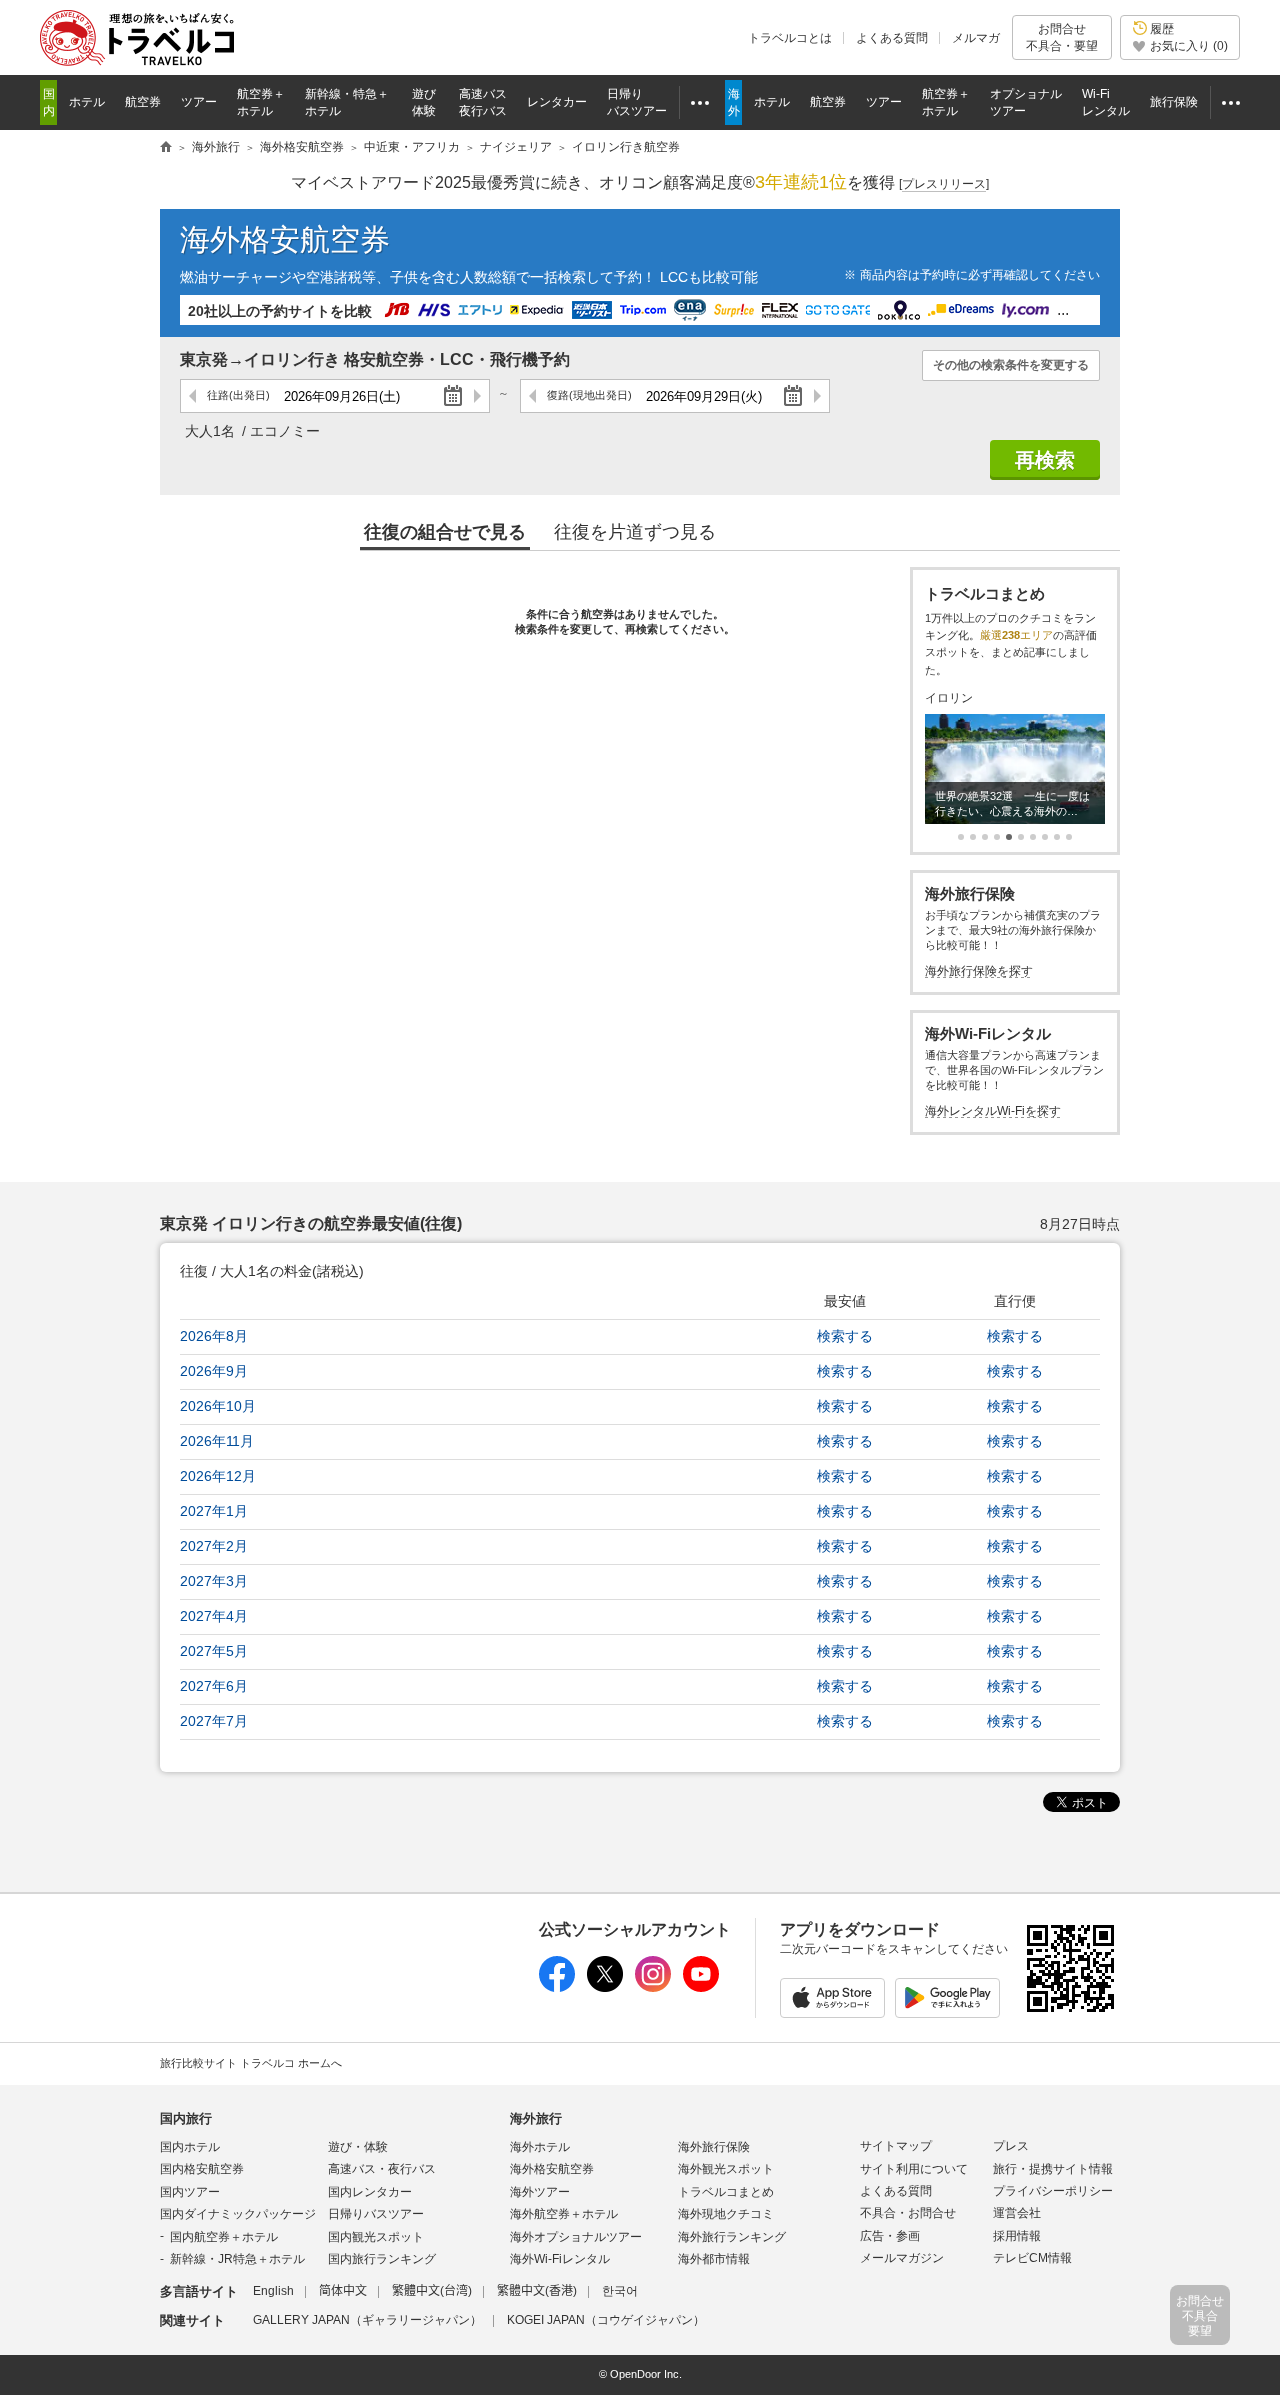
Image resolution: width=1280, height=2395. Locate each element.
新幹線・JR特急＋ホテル (237, 2259)
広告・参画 (890, 2236)
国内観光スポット (376, 2237)
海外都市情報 (714, 2259)
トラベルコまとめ (726, 2192)
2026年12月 (218, 1476)
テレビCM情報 (1032, 2258)
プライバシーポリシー (1053, 2191)
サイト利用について (914, 2169)
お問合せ (1062, 37)
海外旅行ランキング (732, 2237)
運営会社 (1017, 2213)
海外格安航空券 (285, 239)
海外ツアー (540, 2192)
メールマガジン (902, 2258)
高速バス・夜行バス (382, 2169)
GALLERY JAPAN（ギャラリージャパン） (367, 2320)
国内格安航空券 (202, 2169)
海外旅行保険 (714, 2147)
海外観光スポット (726, 2169)
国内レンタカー (370, 2192)
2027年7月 (214, 1721)
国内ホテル (190, 2147)
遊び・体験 (358, 2147)
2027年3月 (214, 1581)
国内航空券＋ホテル (224, 2237)
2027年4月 (214, 1616)
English (273, 2291)
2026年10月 (218, 1406)
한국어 (620, 2291)
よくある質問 (892, 38)
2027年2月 (214, 1546)
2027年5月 (214, 1651)
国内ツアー (190, 2192)
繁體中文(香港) (537, 2291)
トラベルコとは (790, 38)
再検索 (1045, 460)
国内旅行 (186, 2118)
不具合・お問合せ (908, 2213)
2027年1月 (214, 1511)
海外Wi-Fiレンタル (560, 2259)
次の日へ (476, 396)
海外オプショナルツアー (576, 2237)
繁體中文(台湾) (432, 2291)
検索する (845, 1336)
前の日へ (193, 396)
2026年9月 (214, 1371)
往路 (238, 395)
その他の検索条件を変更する (1011, 365)
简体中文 (343, 2291)
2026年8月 (214, 1336)
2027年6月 (214, 1686)
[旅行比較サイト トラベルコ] (166, 148)
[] (944, 184)
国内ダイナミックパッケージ (238, 2214)
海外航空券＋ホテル (564, 2214)
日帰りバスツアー (376, 2214)
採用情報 (1017, 2236)
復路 (589, 395)
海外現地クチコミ (726, 2214)
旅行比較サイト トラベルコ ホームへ (251, 2063)
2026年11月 (217, 1441)
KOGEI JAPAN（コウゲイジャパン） (606, 2320)
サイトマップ (896, 2146)
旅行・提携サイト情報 (1053, 2169)
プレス (1011, 2146)
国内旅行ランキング (382, 2259)
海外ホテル (540, 2147)
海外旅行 (536, 2118)
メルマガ (976, 38)
